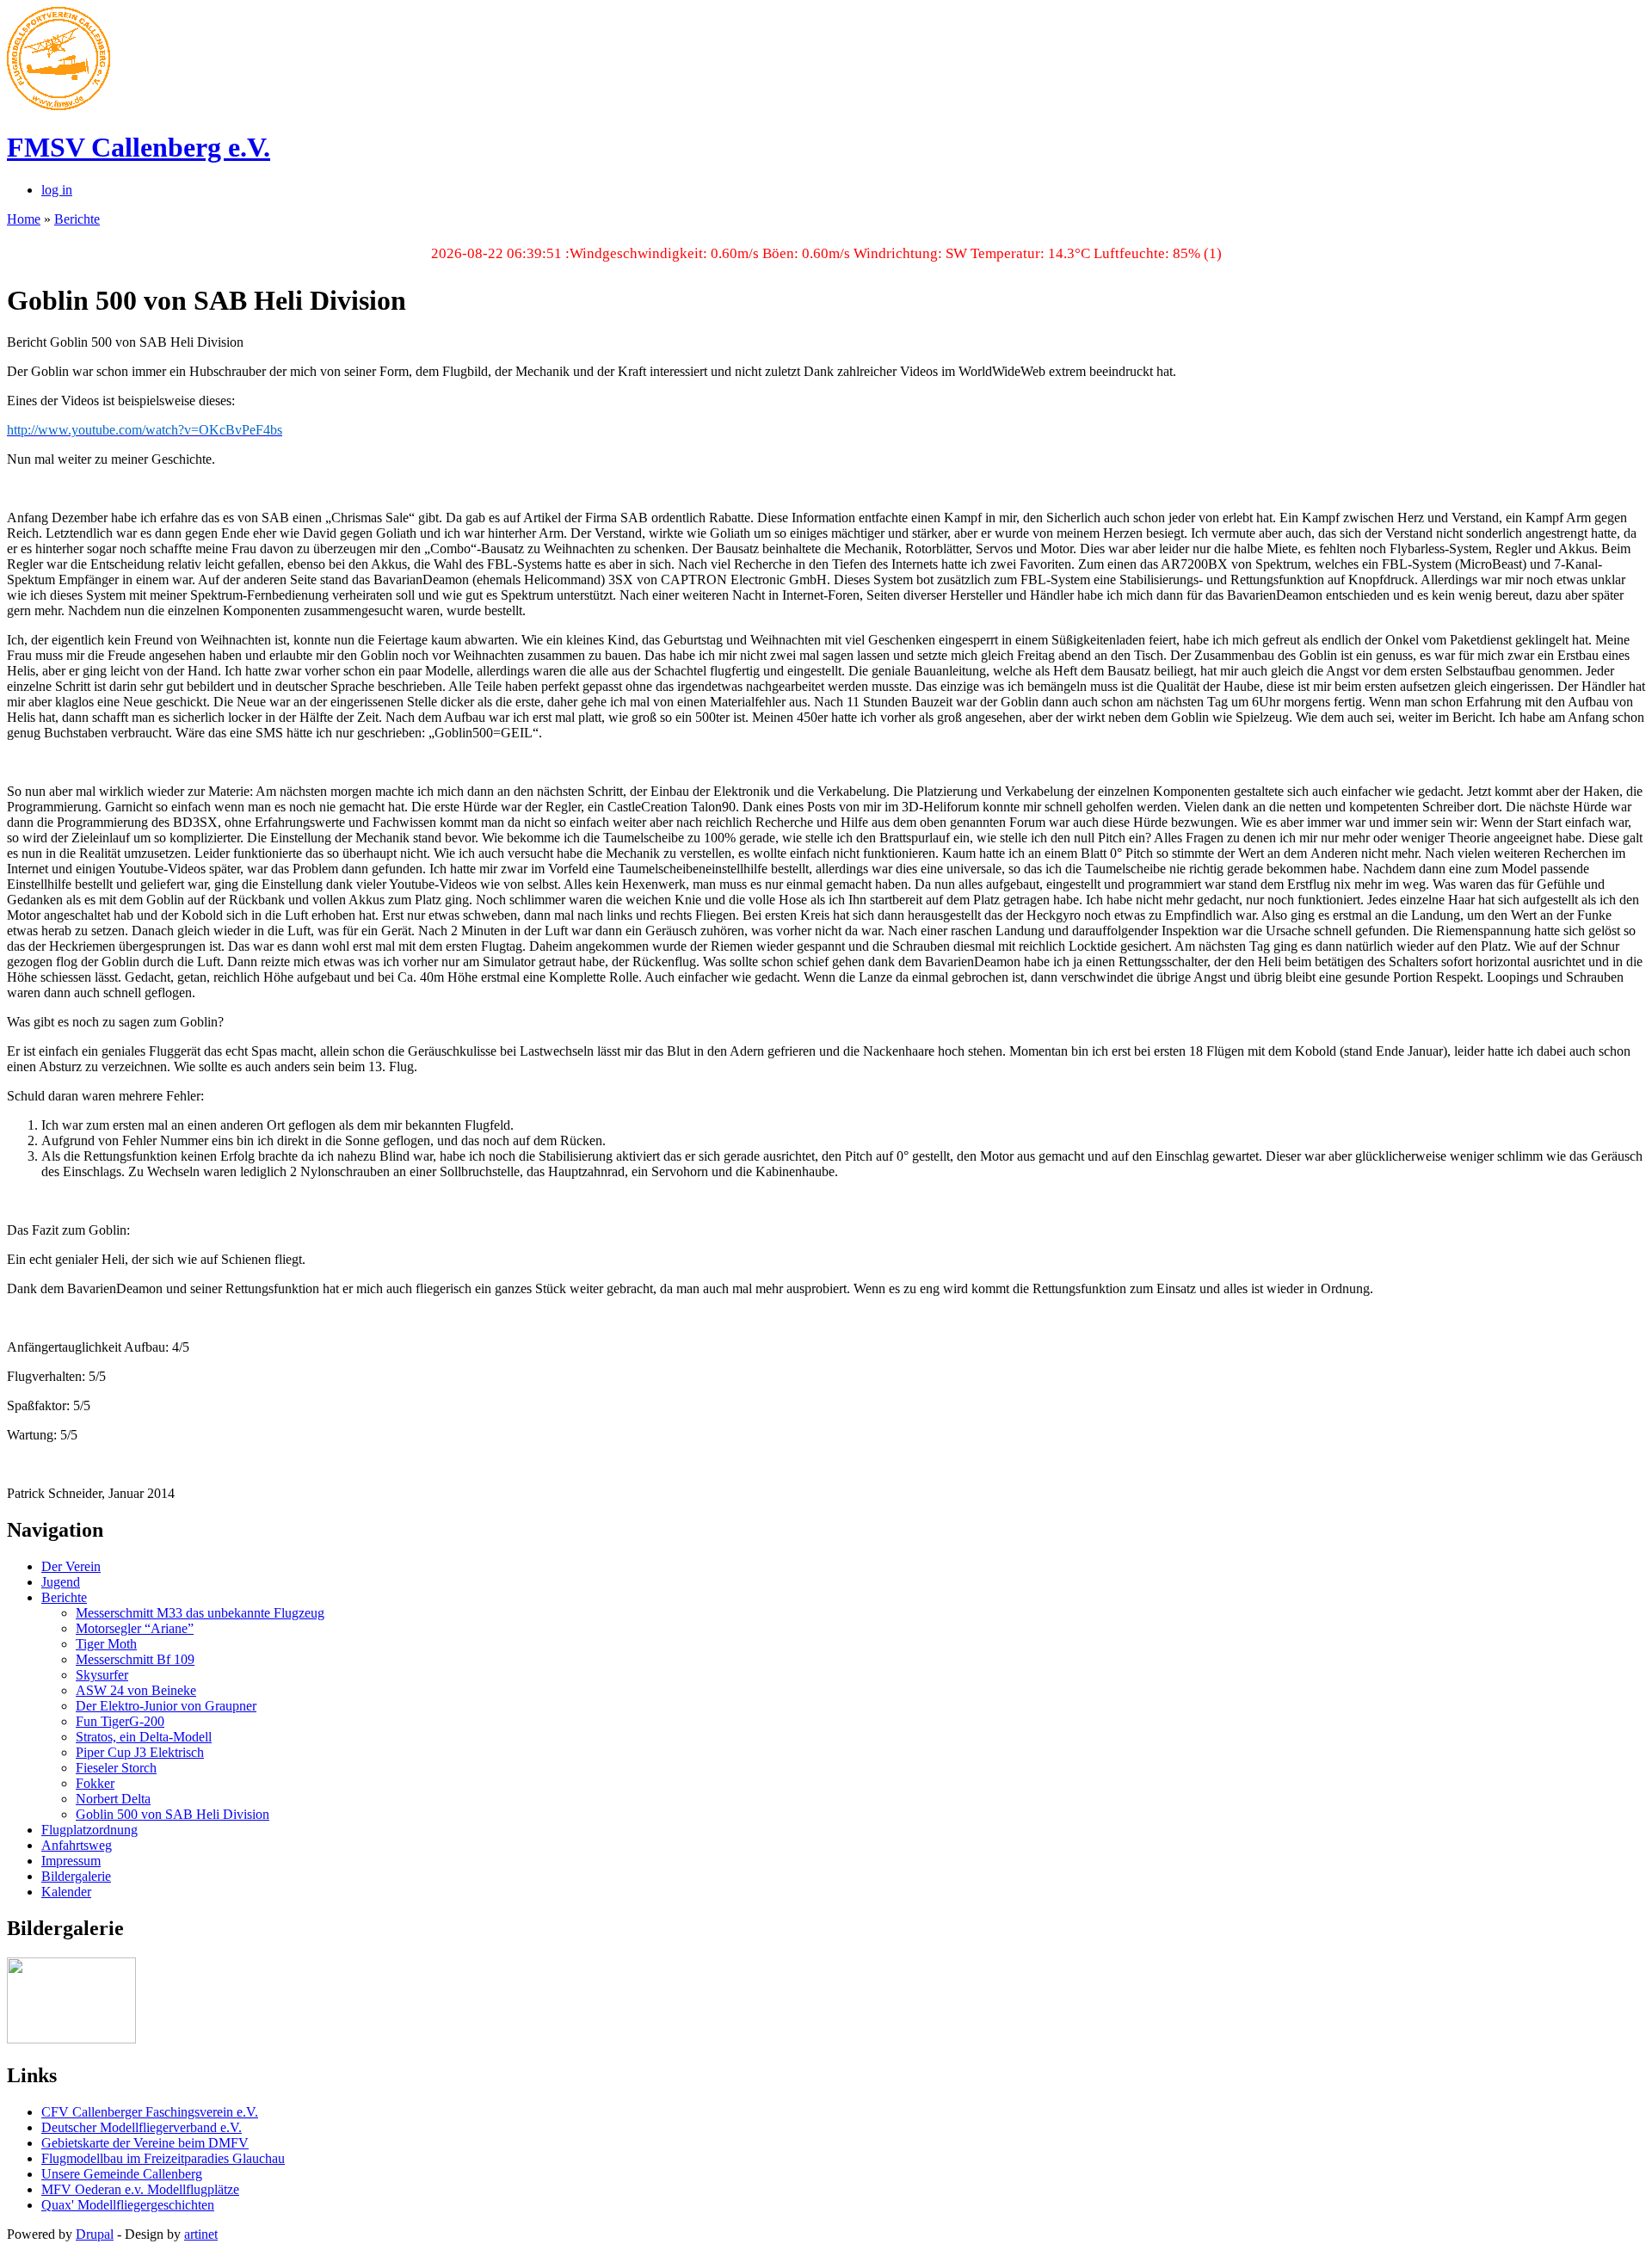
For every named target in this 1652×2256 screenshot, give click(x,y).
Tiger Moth (106, 1644)
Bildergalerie (76, 1876)
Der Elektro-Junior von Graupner (166, 1706)
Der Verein (71, 1566)
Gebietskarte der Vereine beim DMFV (145, 2143)
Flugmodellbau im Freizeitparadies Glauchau (163, 2158)
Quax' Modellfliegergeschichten (128, 2205)
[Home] (59, 105)
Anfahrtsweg (77, 1845)
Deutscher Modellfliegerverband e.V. (142, 2127)
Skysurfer (102, 1675)
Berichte (77, 219)
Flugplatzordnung (89, 1830)
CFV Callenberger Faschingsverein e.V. (150, 2112)
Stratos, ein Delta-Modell (144, 1737)
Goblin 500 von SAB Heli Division (173, 1814)
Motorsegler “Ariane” (135, 1628)
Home (24, 219)
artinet (201, 2234)
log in (57, 190)
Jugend (61, 1582)
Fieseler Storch (116, 1768)
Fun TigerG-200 (120, 1721)
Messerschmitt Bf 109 (135, 1659)
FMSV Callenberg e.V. (139, 147)
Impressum (71, 1861)
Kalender (66, 1892)
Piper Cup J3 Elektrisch (140, 1752)
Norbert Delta (113, 1799)
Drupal (95, 2234)
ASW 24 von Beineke (136, 1690)
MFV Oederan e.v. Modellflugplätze (140, 2189)
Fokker (95, 1783)
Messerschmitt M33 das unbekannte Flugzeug (200, 1613)
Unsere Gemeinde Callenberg (122, 2174)
